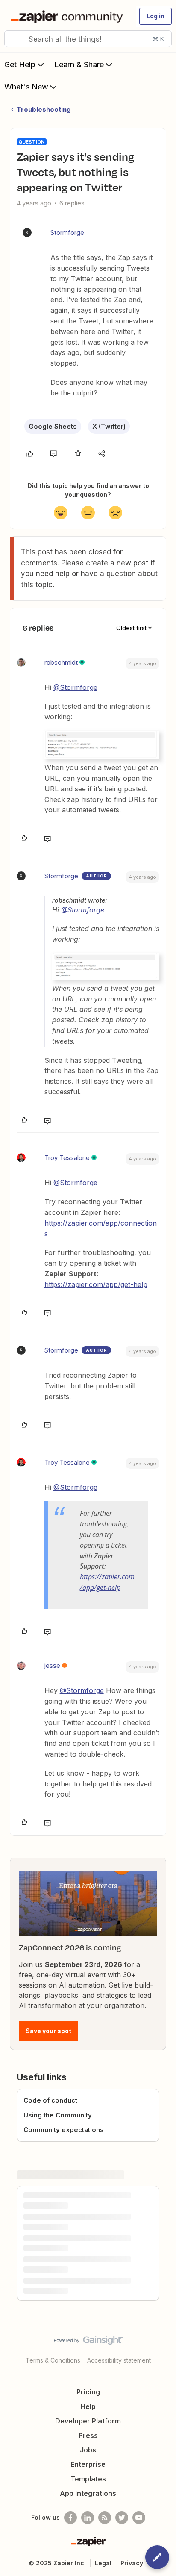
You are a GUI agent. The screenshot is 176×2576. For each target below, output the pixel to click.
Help (88, 2406)
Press (88, 2435)
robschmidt (61, 662)
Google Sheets (53, 426)
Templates (88, 2479)
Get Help (20, 65)
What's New (26, 87)
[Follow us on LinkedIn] (88, 2518)
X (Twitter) (109, 426)
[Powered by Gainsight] (88, 2342)
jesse (52, 1666)
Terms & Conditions (53, 2360)
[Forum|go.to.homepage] (69, 16)
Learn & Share (79, 65)
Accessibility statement (119, 2360)
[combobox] (88, 39)
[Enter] (14, 39)
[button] (155, 16)
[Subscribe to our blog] (105, 2518)
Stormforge (67, 232)
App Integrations (88, 2493)
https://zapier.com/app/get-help (96, 1284)
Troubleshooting (44, 109)
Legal (103, 2563)
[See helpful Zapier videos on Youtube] (139, 2518)
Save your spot (48, 2031)
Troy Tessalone (67, 1158)
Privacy (132, 2563)
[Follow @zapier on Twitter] (122, 2518)
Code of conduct (50, 2100)
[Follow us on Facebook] (70, 2518)
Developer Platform (88, 2421)
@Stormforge (75, 687)
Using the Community (58, 2115)
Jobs (88, 2450)
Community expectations (64, 2130)
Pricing (88, 2392)
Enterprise (88, 2464)
